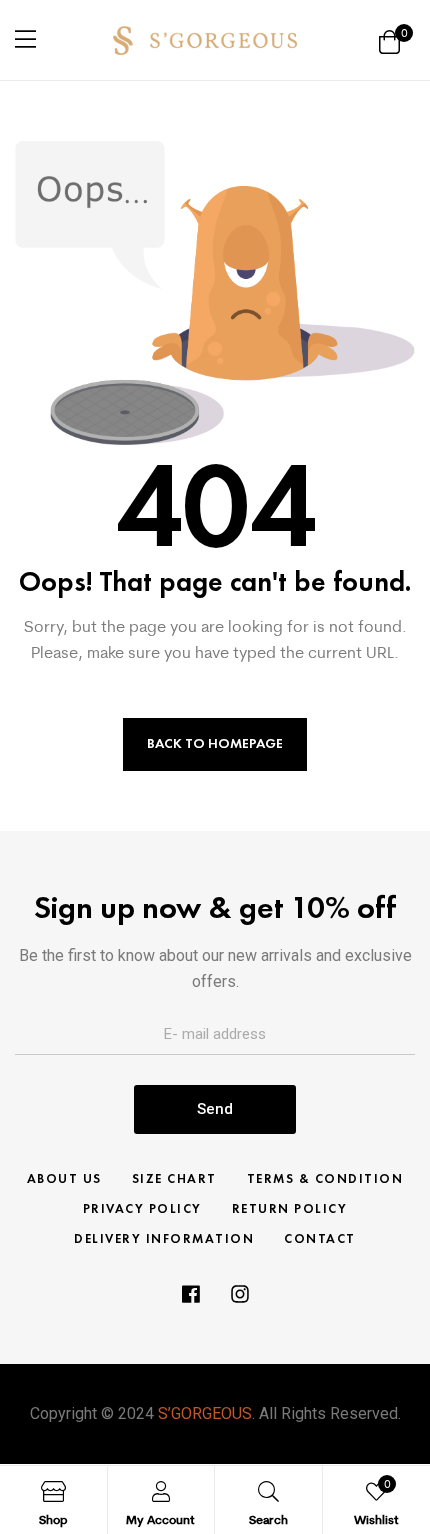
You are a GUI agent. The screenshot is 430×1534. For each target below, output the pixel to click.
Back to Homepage (215, 743)
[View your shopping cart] (389, 40)
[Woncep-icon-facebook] (190, 1294)
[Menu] (25, 39)
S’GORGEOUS (205, 1413)
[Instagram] (240, 1294)
